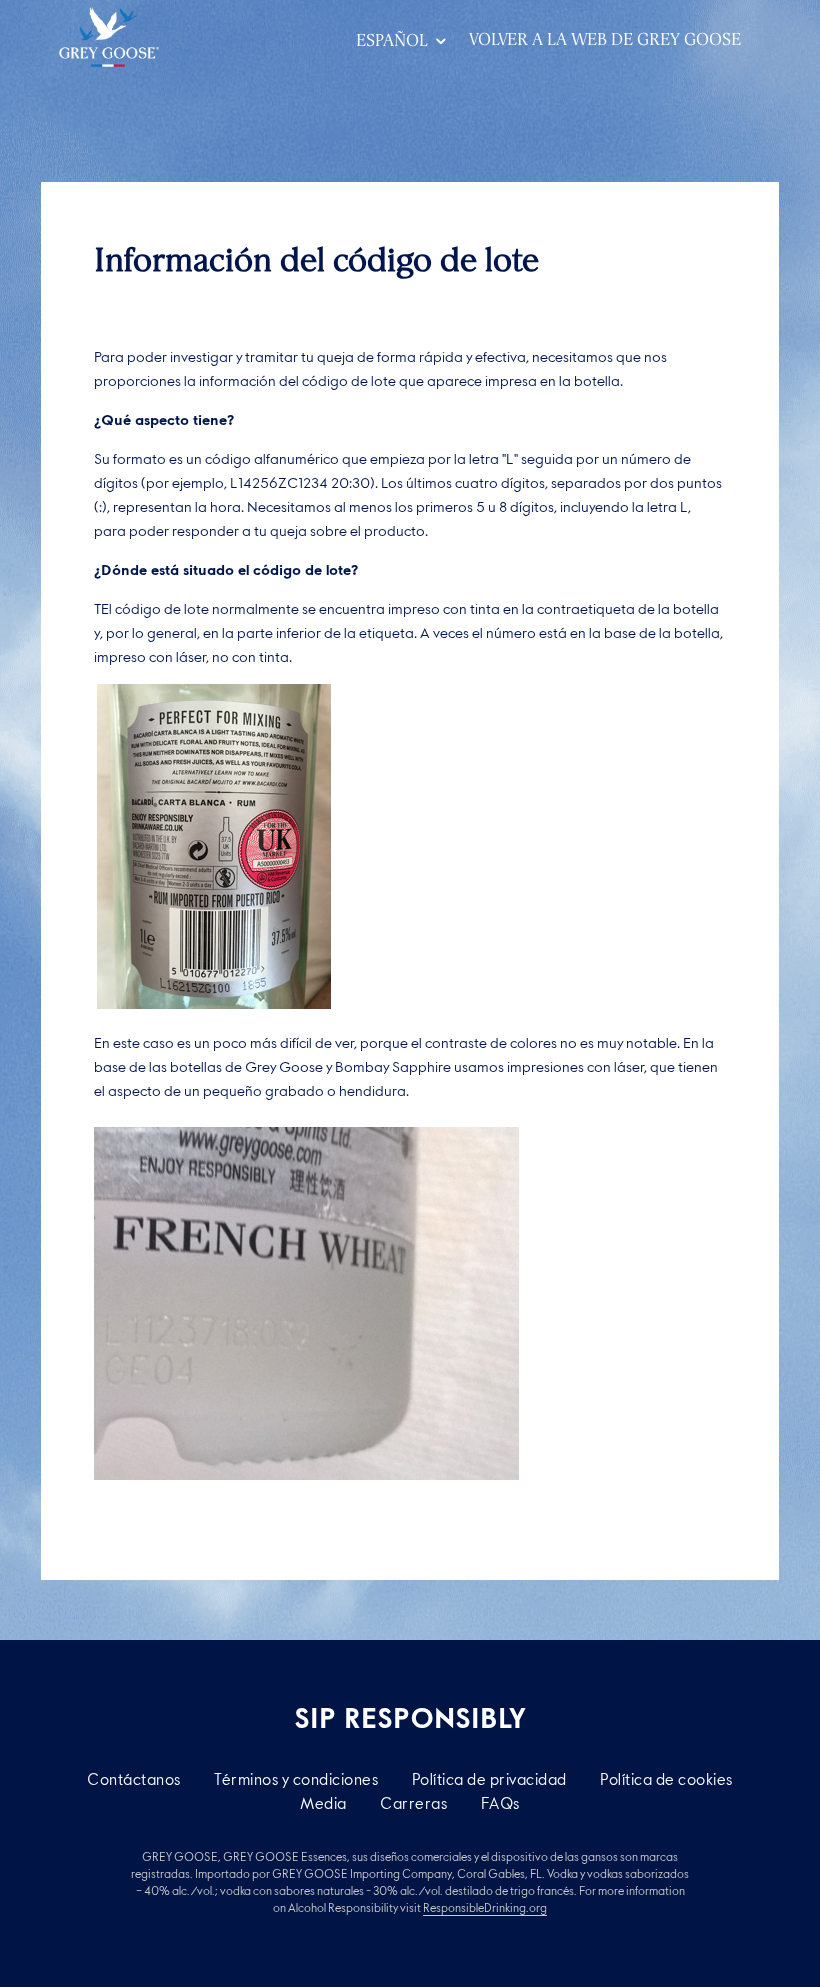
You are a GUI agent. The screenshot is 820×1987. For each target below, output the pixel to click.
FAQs (500, 1803)
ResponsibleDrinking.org (485, 1908)
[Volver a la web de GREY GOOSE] (109, 37)
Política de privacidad (489, 1779)
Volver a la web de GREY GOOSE (605, 39)
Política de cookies (666, 1779)
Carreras (413, 1803)
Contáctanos (134, 1779)
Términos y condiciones (296, 1779)
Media (323, 1803)
